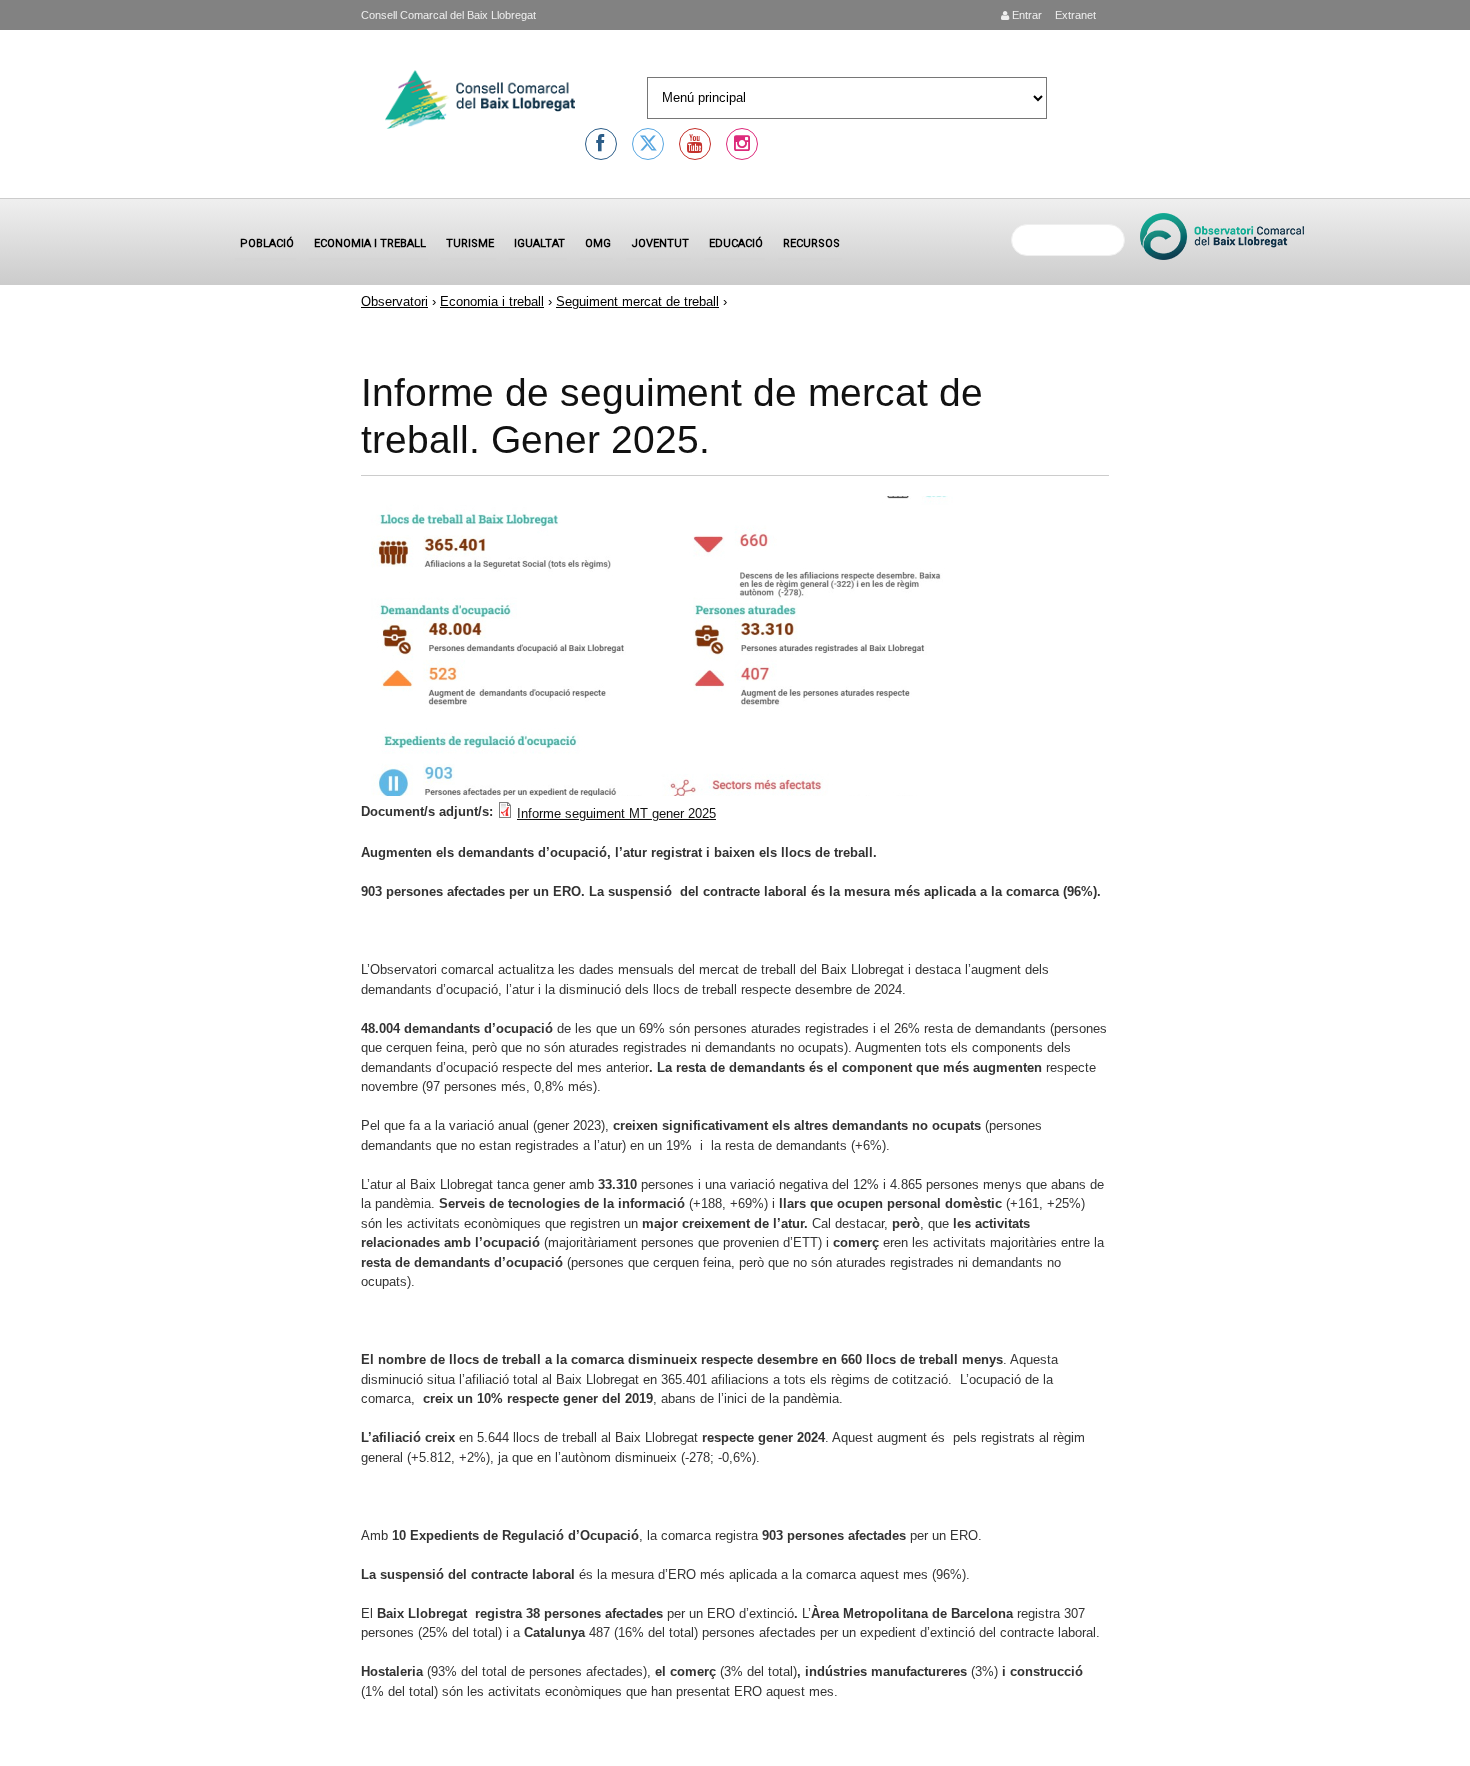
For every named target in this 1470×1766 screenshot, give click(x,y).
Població (267, 243)
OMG (598, 243)
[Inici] (480, 102)
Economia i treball (370, 243)
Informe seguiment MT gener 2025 (616, 813)
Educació (736, 243)
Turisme (470, 243)
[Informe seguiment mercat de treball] (666, 791)
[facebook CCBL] (601, 144)
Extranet (1074, 15)
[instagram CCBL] (742, 144)
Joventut (660, 243)
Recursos (811, 243)
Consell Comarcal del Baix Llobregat (448, 15)
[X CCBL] (648, 144)
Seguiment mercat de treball (637, 301)
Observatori (394, 301)
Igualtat (539, 243)
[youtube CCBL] (695, 144)
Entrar (1025, 15)
